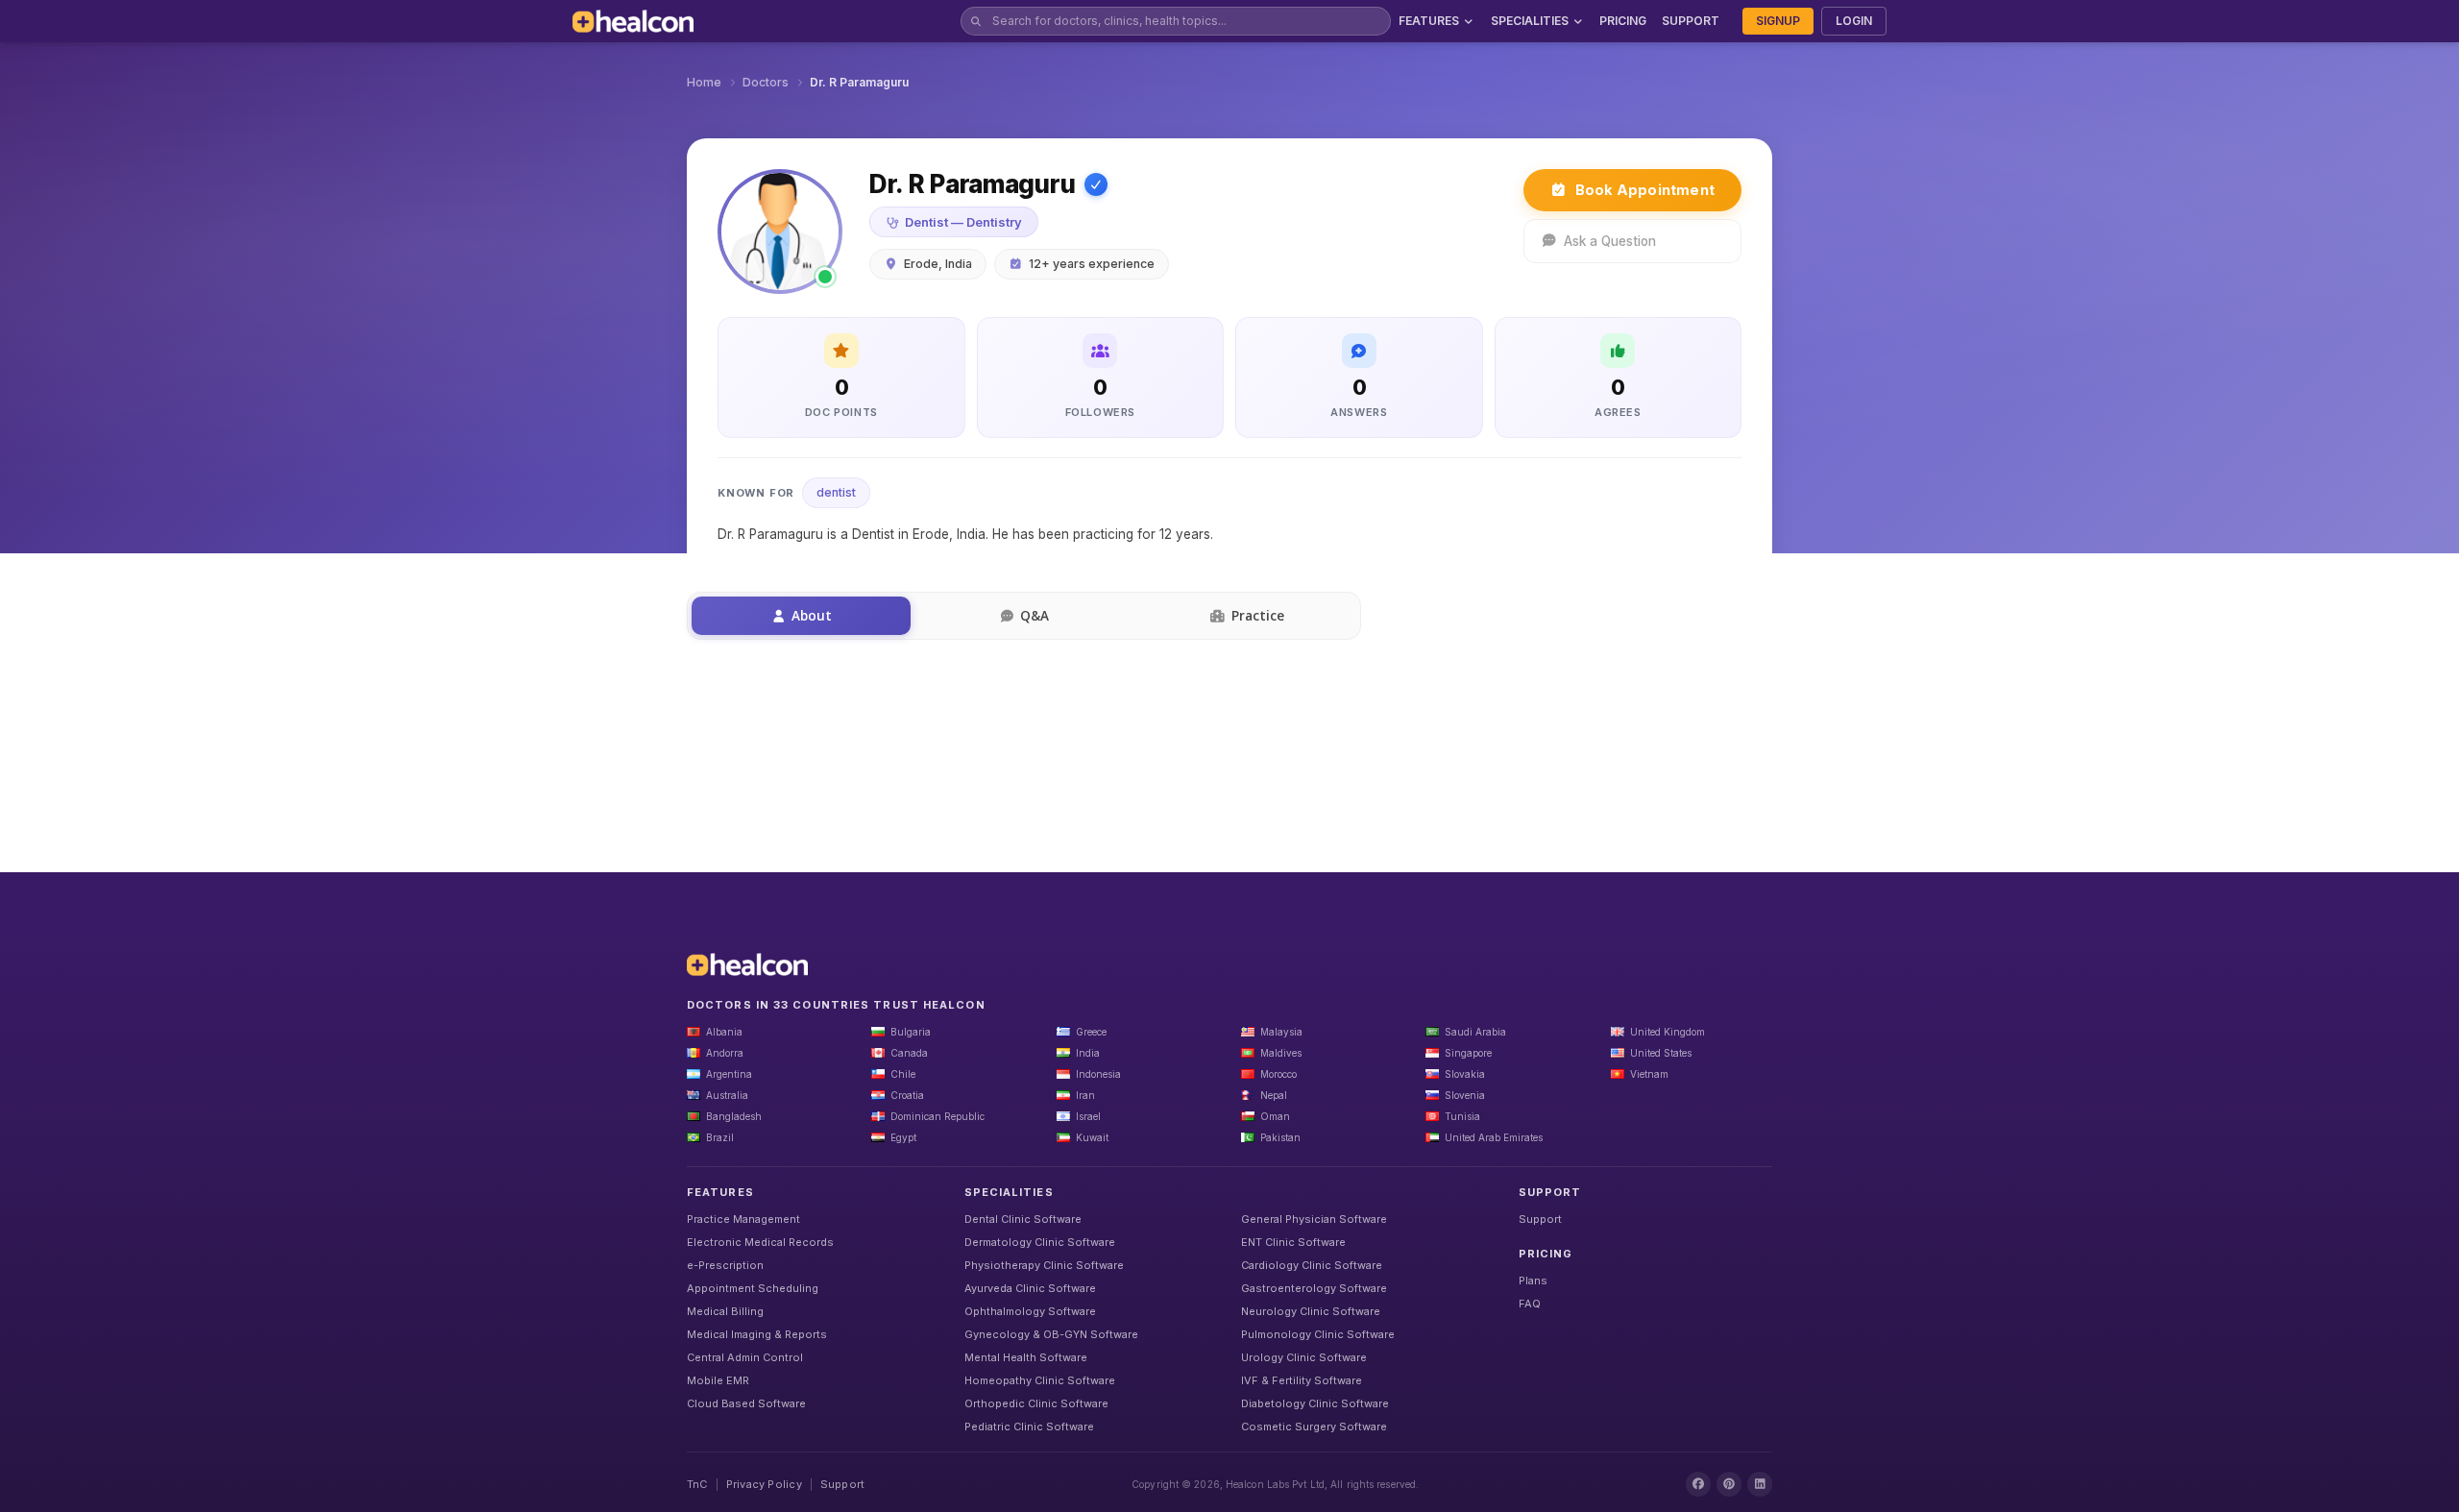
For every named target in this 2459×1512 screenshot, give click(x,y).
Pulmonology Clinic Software (1318, 1334)
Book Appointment (1645, 190)
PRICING (1623, 21)
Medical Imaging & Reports (757, 1334)
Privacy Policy (764, 1484)
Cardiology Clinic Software (1312, 1265)
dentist (836, 492)
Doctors (766, 82)
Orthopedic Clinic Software (1036, 1403)
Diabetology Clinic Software (1315, 1403)
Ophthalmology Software (1030, 1311)
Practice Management (743, 1219)
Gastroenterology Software (1314, 1288)
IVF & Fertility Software (1302, 1380)
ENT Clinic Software (1293, 1242)
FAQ (1530, 1304)
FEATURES (1429, 21)
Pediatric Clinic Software (1029, 1427)
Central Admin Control (745, 1357)
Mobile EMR (718, 1380)
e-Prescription (725, 1265)
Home (704, 82)
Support (1540, 1219)
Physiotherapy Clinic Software (1044, 1265)
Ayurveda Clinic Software (1030, 1288)
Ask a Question (1610, 241)
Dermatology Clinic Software (1040, 1242)
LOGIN (1854, 21)
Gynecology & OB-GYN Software (1051, 1334)
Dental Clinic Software (1023, 1219)
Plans (1533, 1280)
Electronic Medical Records (760, 1242)
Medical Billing (725, 1311)
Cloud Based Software (746, 1403)
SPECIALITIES (1530, 21)
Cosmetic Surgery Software (1314, 1427)
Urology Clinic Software (1304, 1357)
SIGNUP (1778, 21)
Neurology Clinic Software (1311, 1311)
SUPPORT (1691, 21)
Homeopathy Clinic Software (1040, 1380)
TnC (697, 1484)
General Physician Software (1314, 1219)
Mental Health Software (1026, 1357)
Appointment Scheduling (753, 1288)
